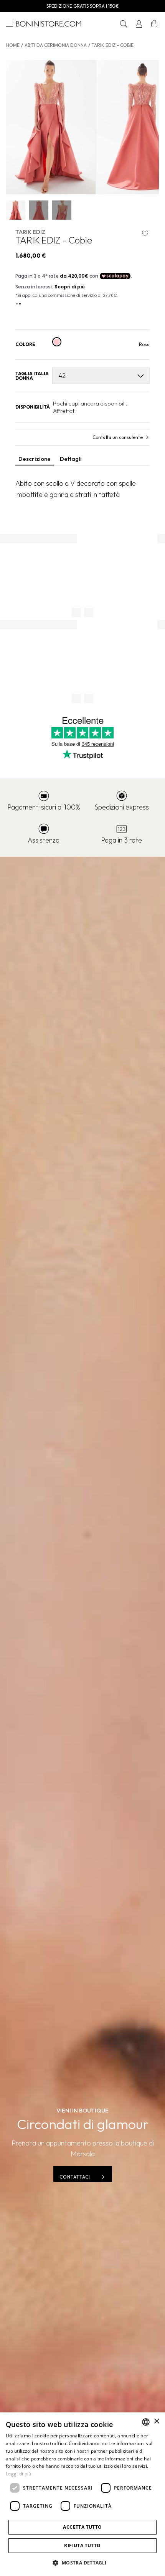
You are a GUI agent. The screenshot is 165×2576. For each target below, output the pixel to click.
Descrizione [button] (35, 459)
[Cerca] (124, 24)
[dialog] (82, 2494)
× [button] (156, 2421)
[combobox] (146, 2422)
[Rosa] (57, 342)
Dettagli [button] (71, 459)
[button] (124, 24)
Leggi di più (19, 2474)
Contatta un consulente (118, 437)
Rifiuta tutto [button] (82, 2545)
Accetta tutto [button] (82, 2527)
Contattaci (75, 2177)
